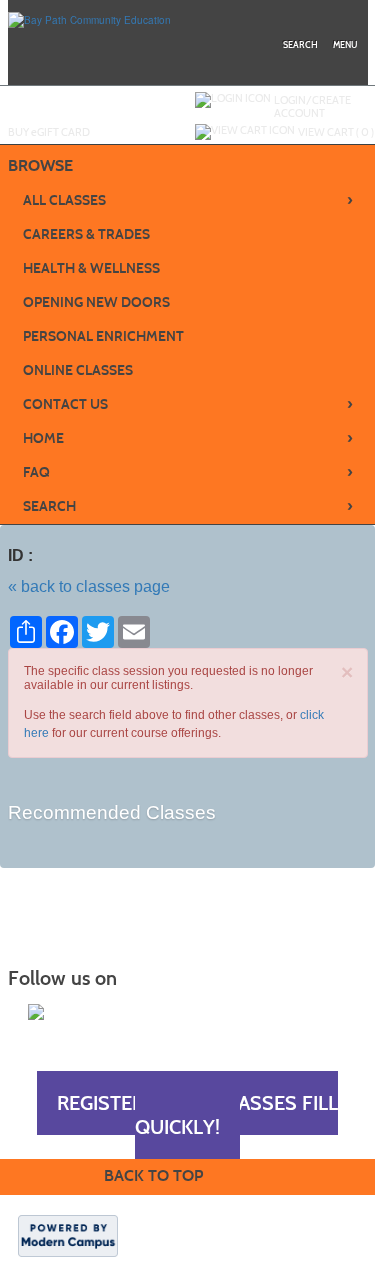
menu (345, 44)
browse (40, 165)
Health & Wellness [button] (91, 268)
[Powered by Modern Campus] (68, 1235)
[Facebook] (36, 1012)
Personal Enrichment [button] (103, 336)
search (300, 44)
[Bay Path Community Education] (89, 19)
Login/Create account (312, 106)
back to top (153, 1175)
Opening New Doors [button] (96, 302)
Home (188, 438)
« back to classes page (89, 586)
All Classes (188, 200)
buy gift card (49, 132)
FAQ (188, 472)
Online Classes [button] (78, 370)
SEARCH (188, 506)
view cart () (336, 132)
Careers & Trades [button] (86, 234)
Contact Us (188, 404)
